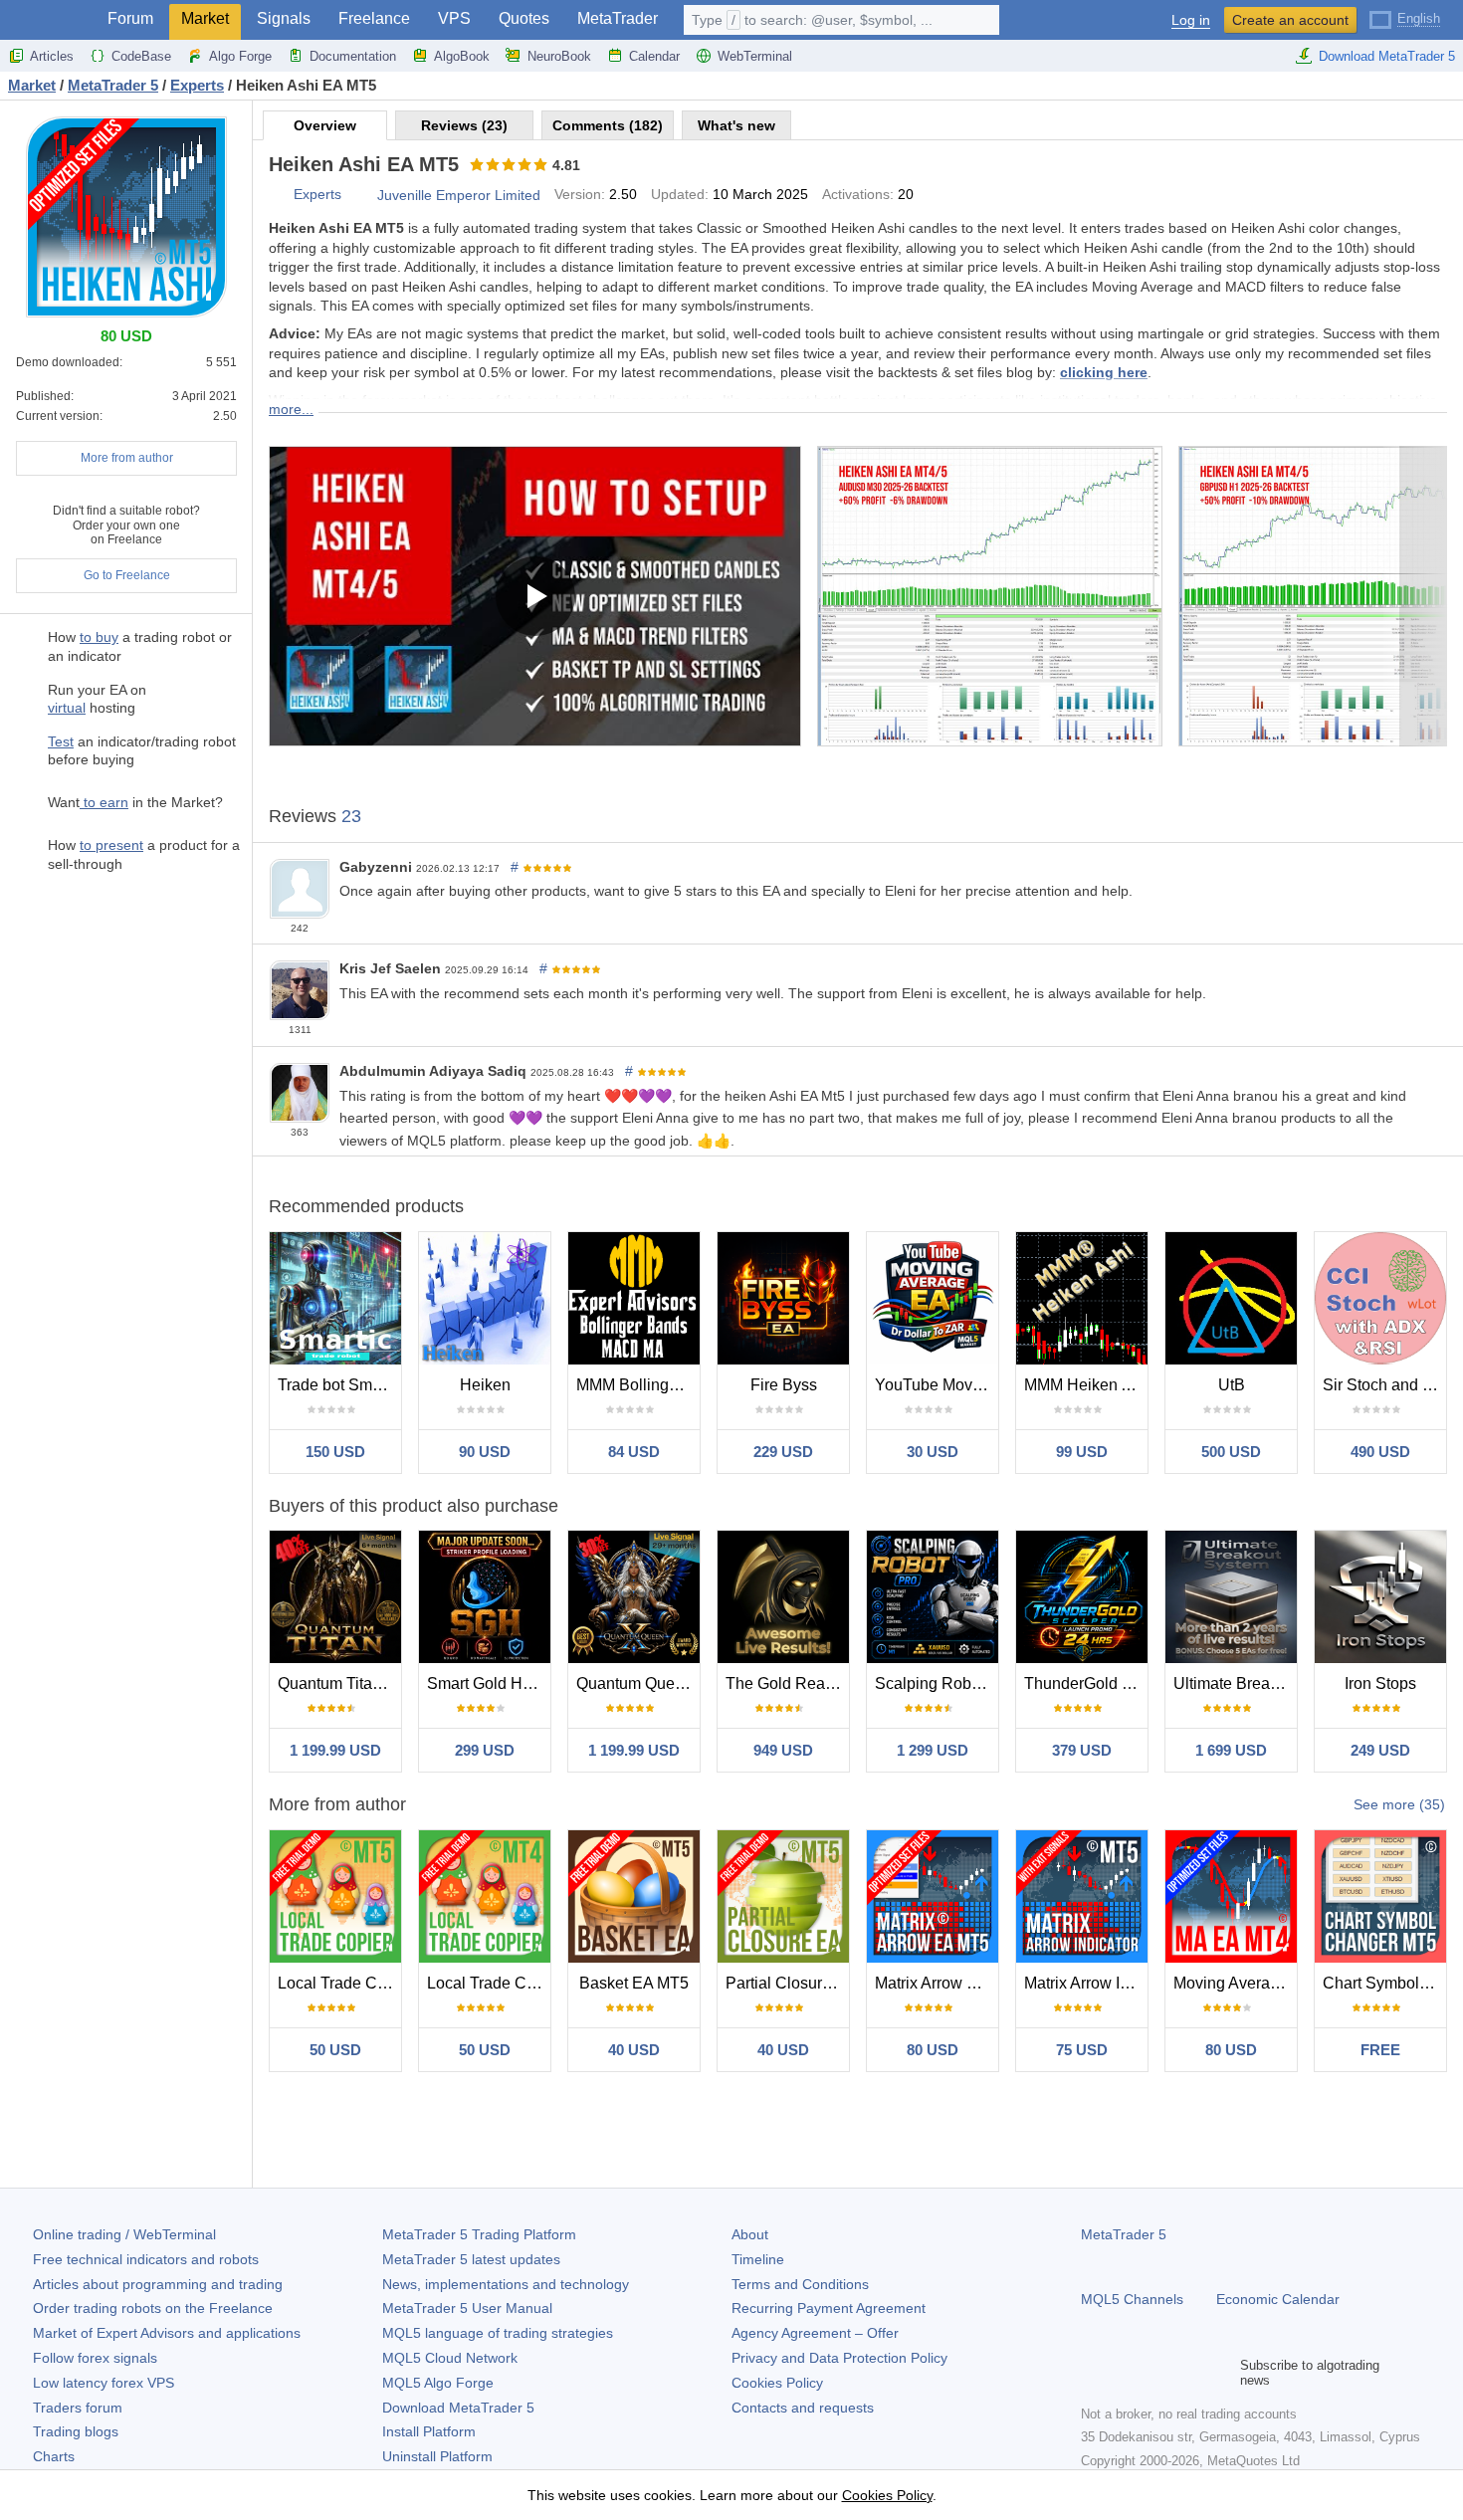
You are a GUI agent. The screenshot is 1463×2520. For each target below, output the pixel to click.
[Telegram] (1125, 2373)
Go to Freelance (127, 575)
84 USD (634, 1452)
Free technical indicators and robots (146, 2259)
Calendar (654, 56)
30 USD (933, 1452)
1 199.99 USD (335, 1750)
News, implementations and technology (506, 2284)
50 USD (335, 2050)
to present (111, 845)
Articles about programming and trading (158, 2284)
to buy (99, 637)
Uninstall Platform (437, 2456)
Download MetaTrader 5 (1387, 56)
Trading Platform (479, 2234)
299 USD (485, 1750)
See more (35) (1399, 1804)
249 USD (1380, 1750)
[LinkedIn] (1220, 2373)
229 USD (783, 1452)
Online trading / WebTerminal (124, 2234)
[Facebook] (1093, 2373)
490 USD (1380, 1452)
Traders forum (78, 2408)
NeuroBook (559, 56)
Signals (284, 18)
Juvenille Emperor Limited (459, 195)
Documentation (353, 56)
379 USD (1082, 1750)
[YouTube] (1188, 2373)
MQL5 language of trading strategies (498, 2333)
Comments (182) (608, 125)
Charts (54, 2456)
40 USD (634, 2050)
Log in (1191, 20)
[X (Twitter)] (1156, 2373)
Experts (317, 194)
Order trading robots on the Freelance (153, 2308)
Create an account (1290, 20)
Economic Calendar (1278, 2299)
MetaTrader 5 (1124, 2234)
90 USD (485, 1452)
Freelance (374, 18)
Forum (130, 18)
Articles (52, 56)
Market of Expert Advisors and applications (167, 2333)
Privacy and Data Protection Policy (839, 2358)
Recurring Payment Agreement (829, 2308)
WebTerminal (755, 56)
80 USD (933, 2050)
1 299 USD (933, 1750)
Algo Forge (240, 56)
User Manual (467, 2308)
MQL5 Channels (1132, 2299)
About (750, 2234)
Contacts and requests (803, 2408)
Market (205, 18)
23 (351, 816)
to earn (104, 802)
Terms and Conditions (800, 2284)
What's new (736, 125)
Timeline (758, 2259)
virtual (67, 708)
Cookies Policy (777, 2383)
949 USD (783, 1750)
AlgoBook (462, 56)
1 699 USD (1231, 1750)
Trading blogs (76, 2431)
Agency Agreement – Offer (815, 2333)
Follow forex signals (95, 2358)
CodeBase (141, 56)
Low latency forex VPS (104, 2383)
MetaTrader (618, 18)
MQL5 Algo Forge (438, 2383)
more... (291, 409)
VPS (454, 18)
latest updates (471, 2259)
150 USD (335, 1452)
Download (458, 2408)
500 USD (1231, 1452)
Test (61, 741)
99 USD (1082, 1452)
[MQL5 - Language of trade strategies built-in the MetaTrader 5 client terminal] (48, 20)
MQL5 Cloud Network (450, 2358)
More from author (127, 458)
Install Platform (429, 2431)
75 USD (1082, 2050)
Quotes (524, 18)
